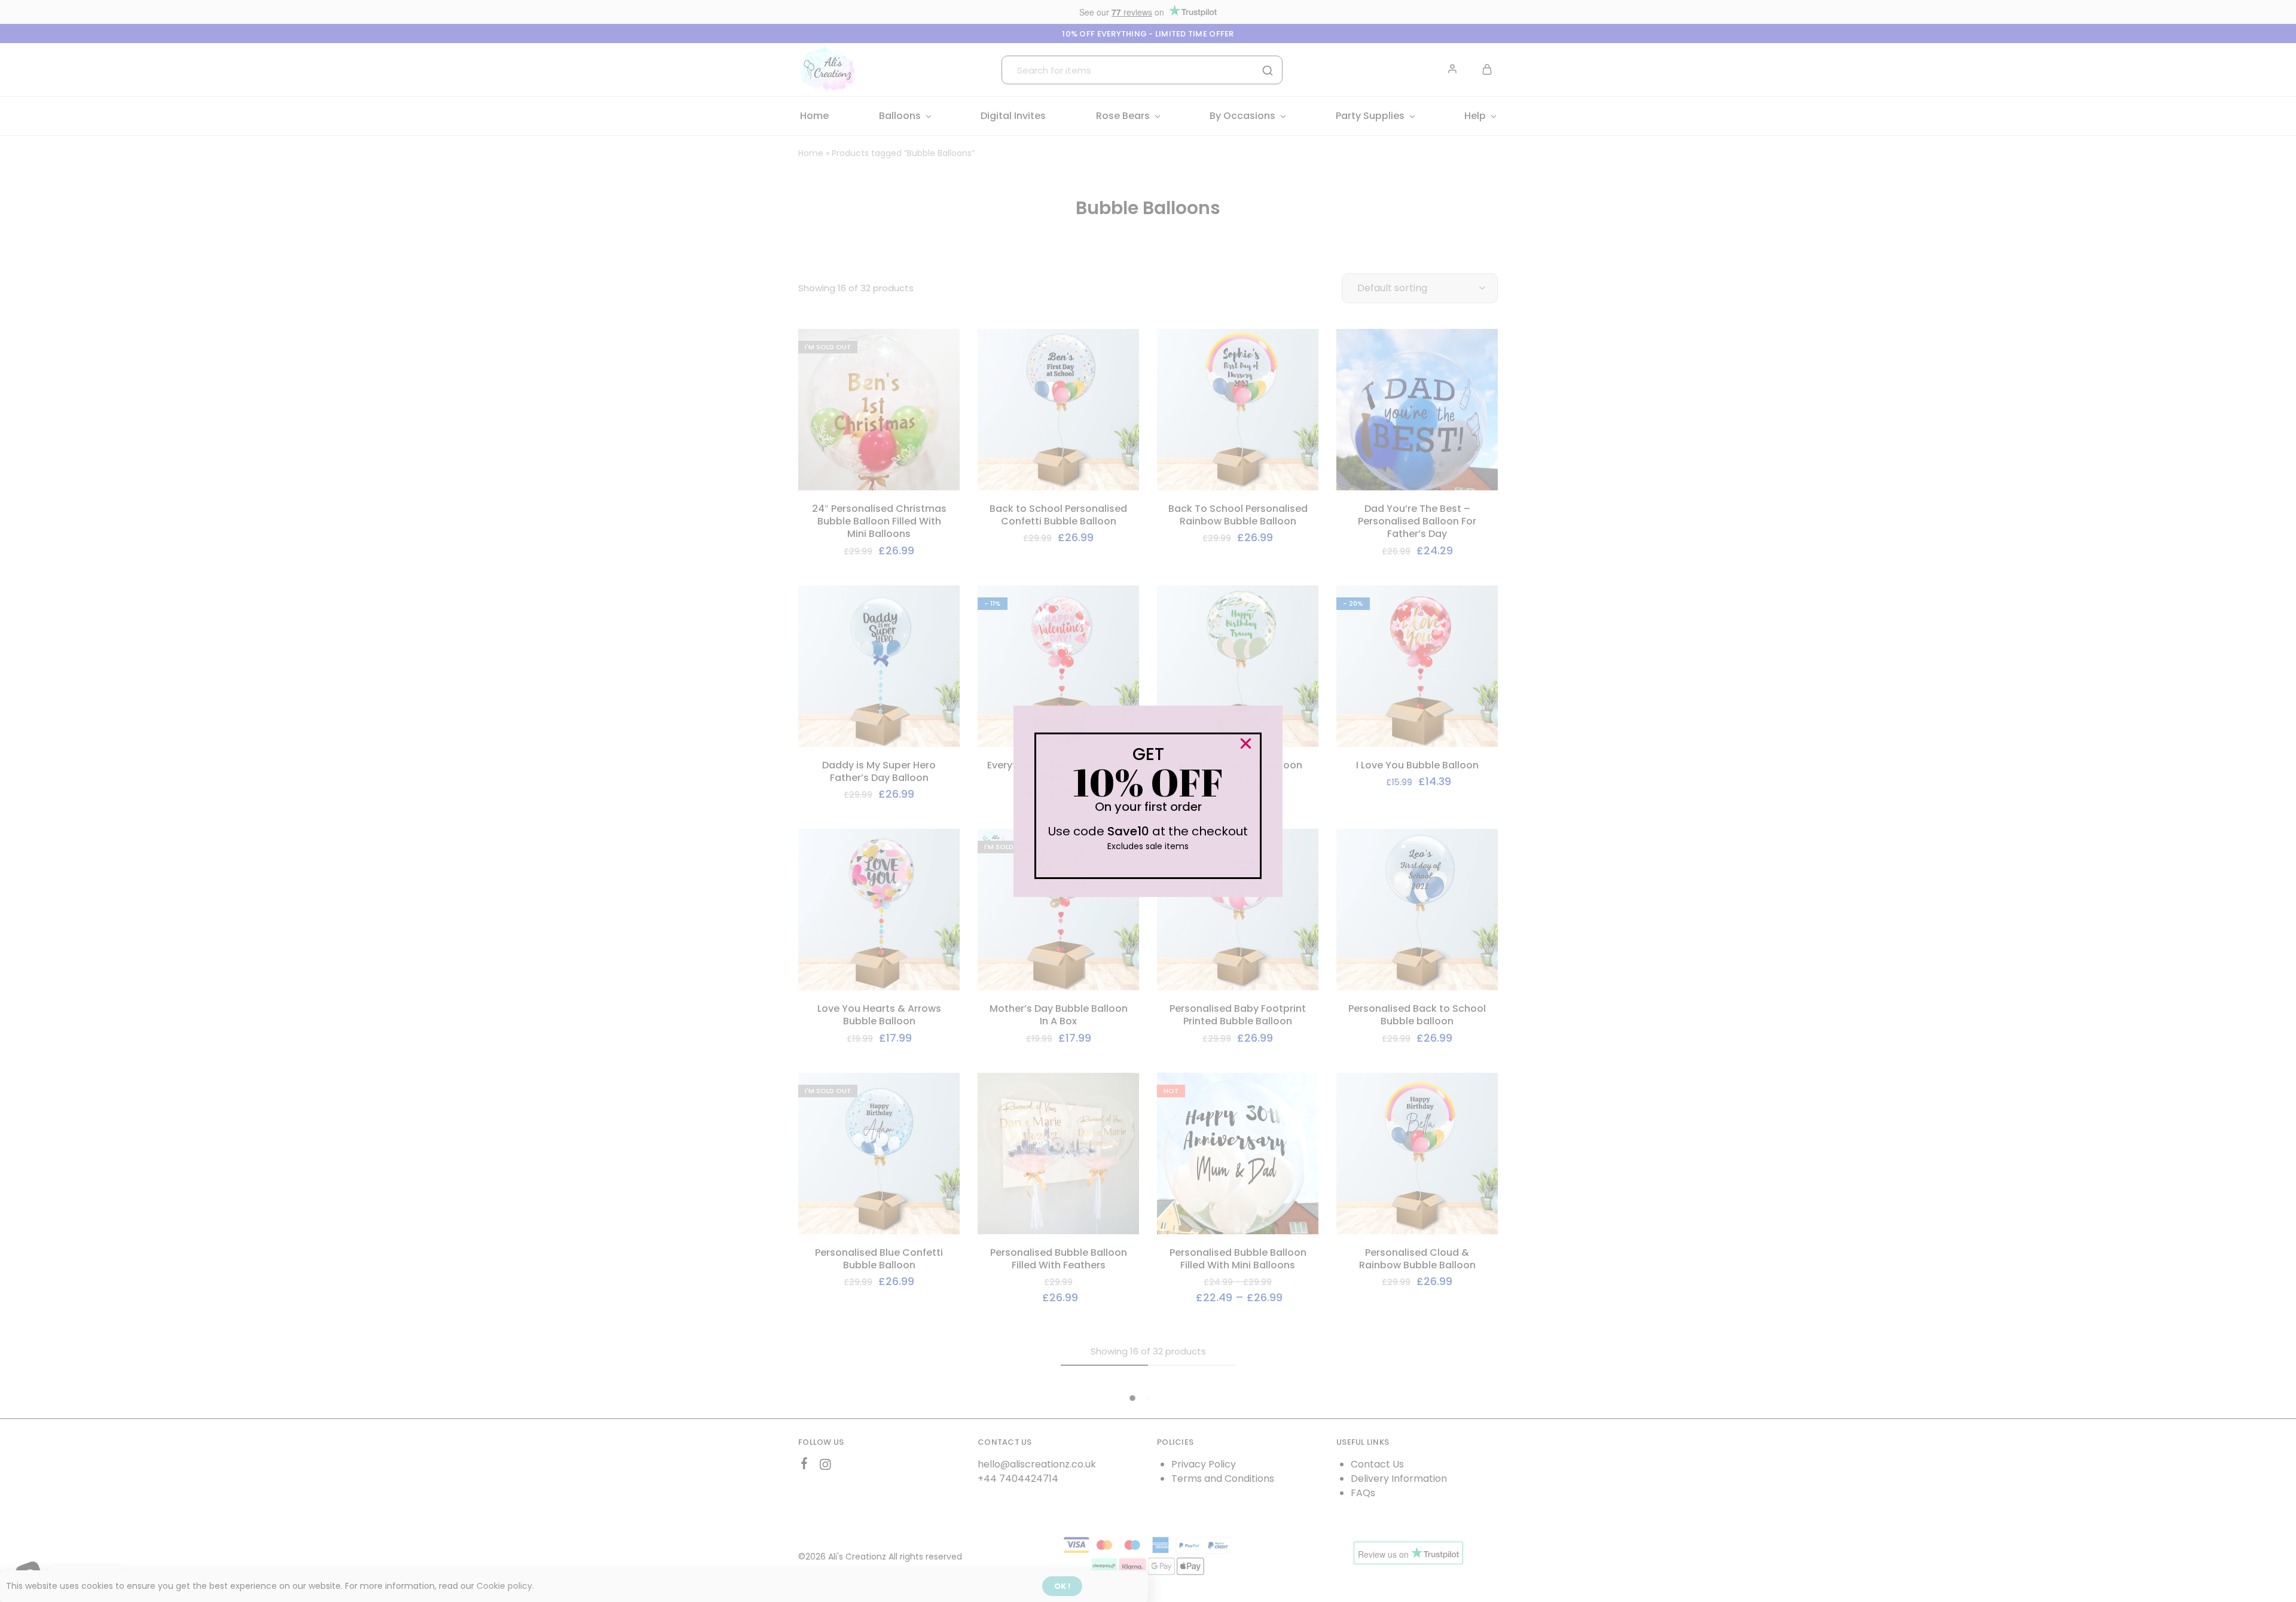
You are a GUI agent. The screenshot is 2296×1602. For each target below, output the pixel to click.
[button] (1246, 744)
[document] (1148, 801)
